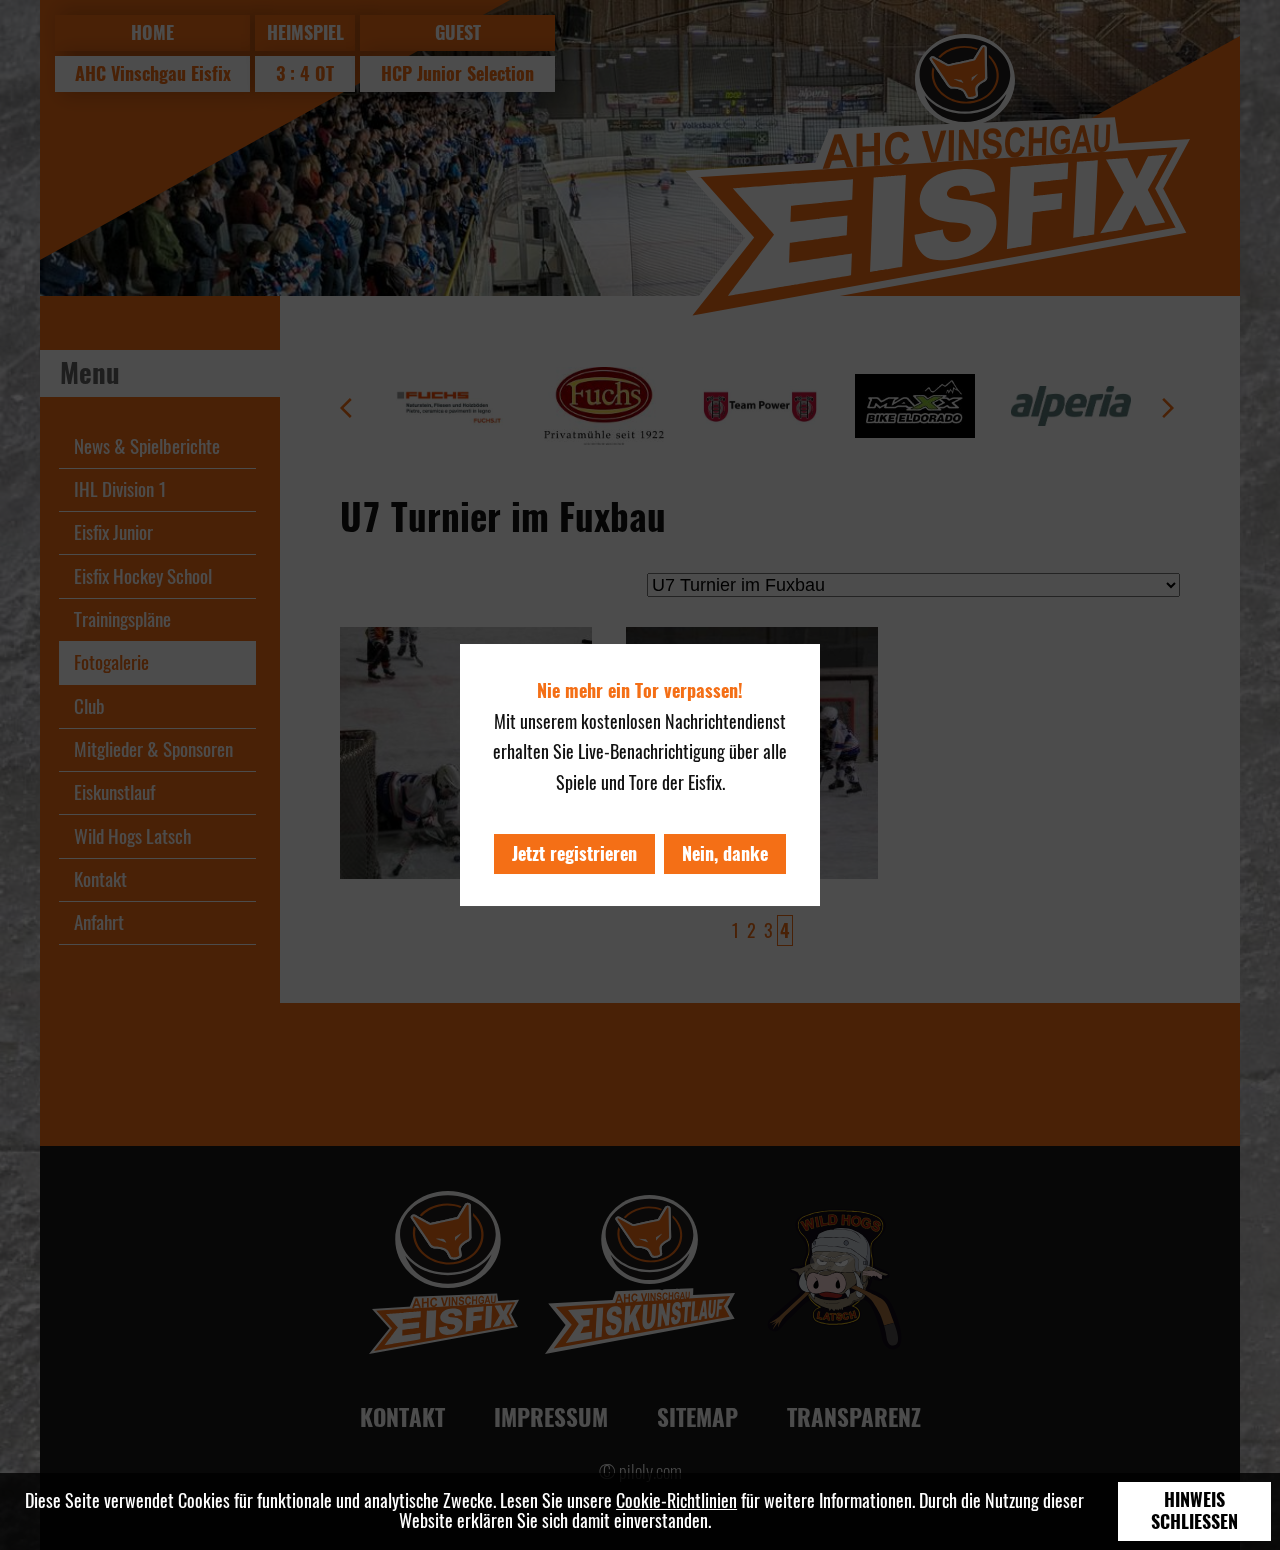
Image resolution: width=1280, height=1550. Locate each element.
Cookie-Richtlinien (676, 1500)
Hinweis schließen (1194, 1511)
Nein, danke (725, 853)
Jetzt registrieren (574, 853)
